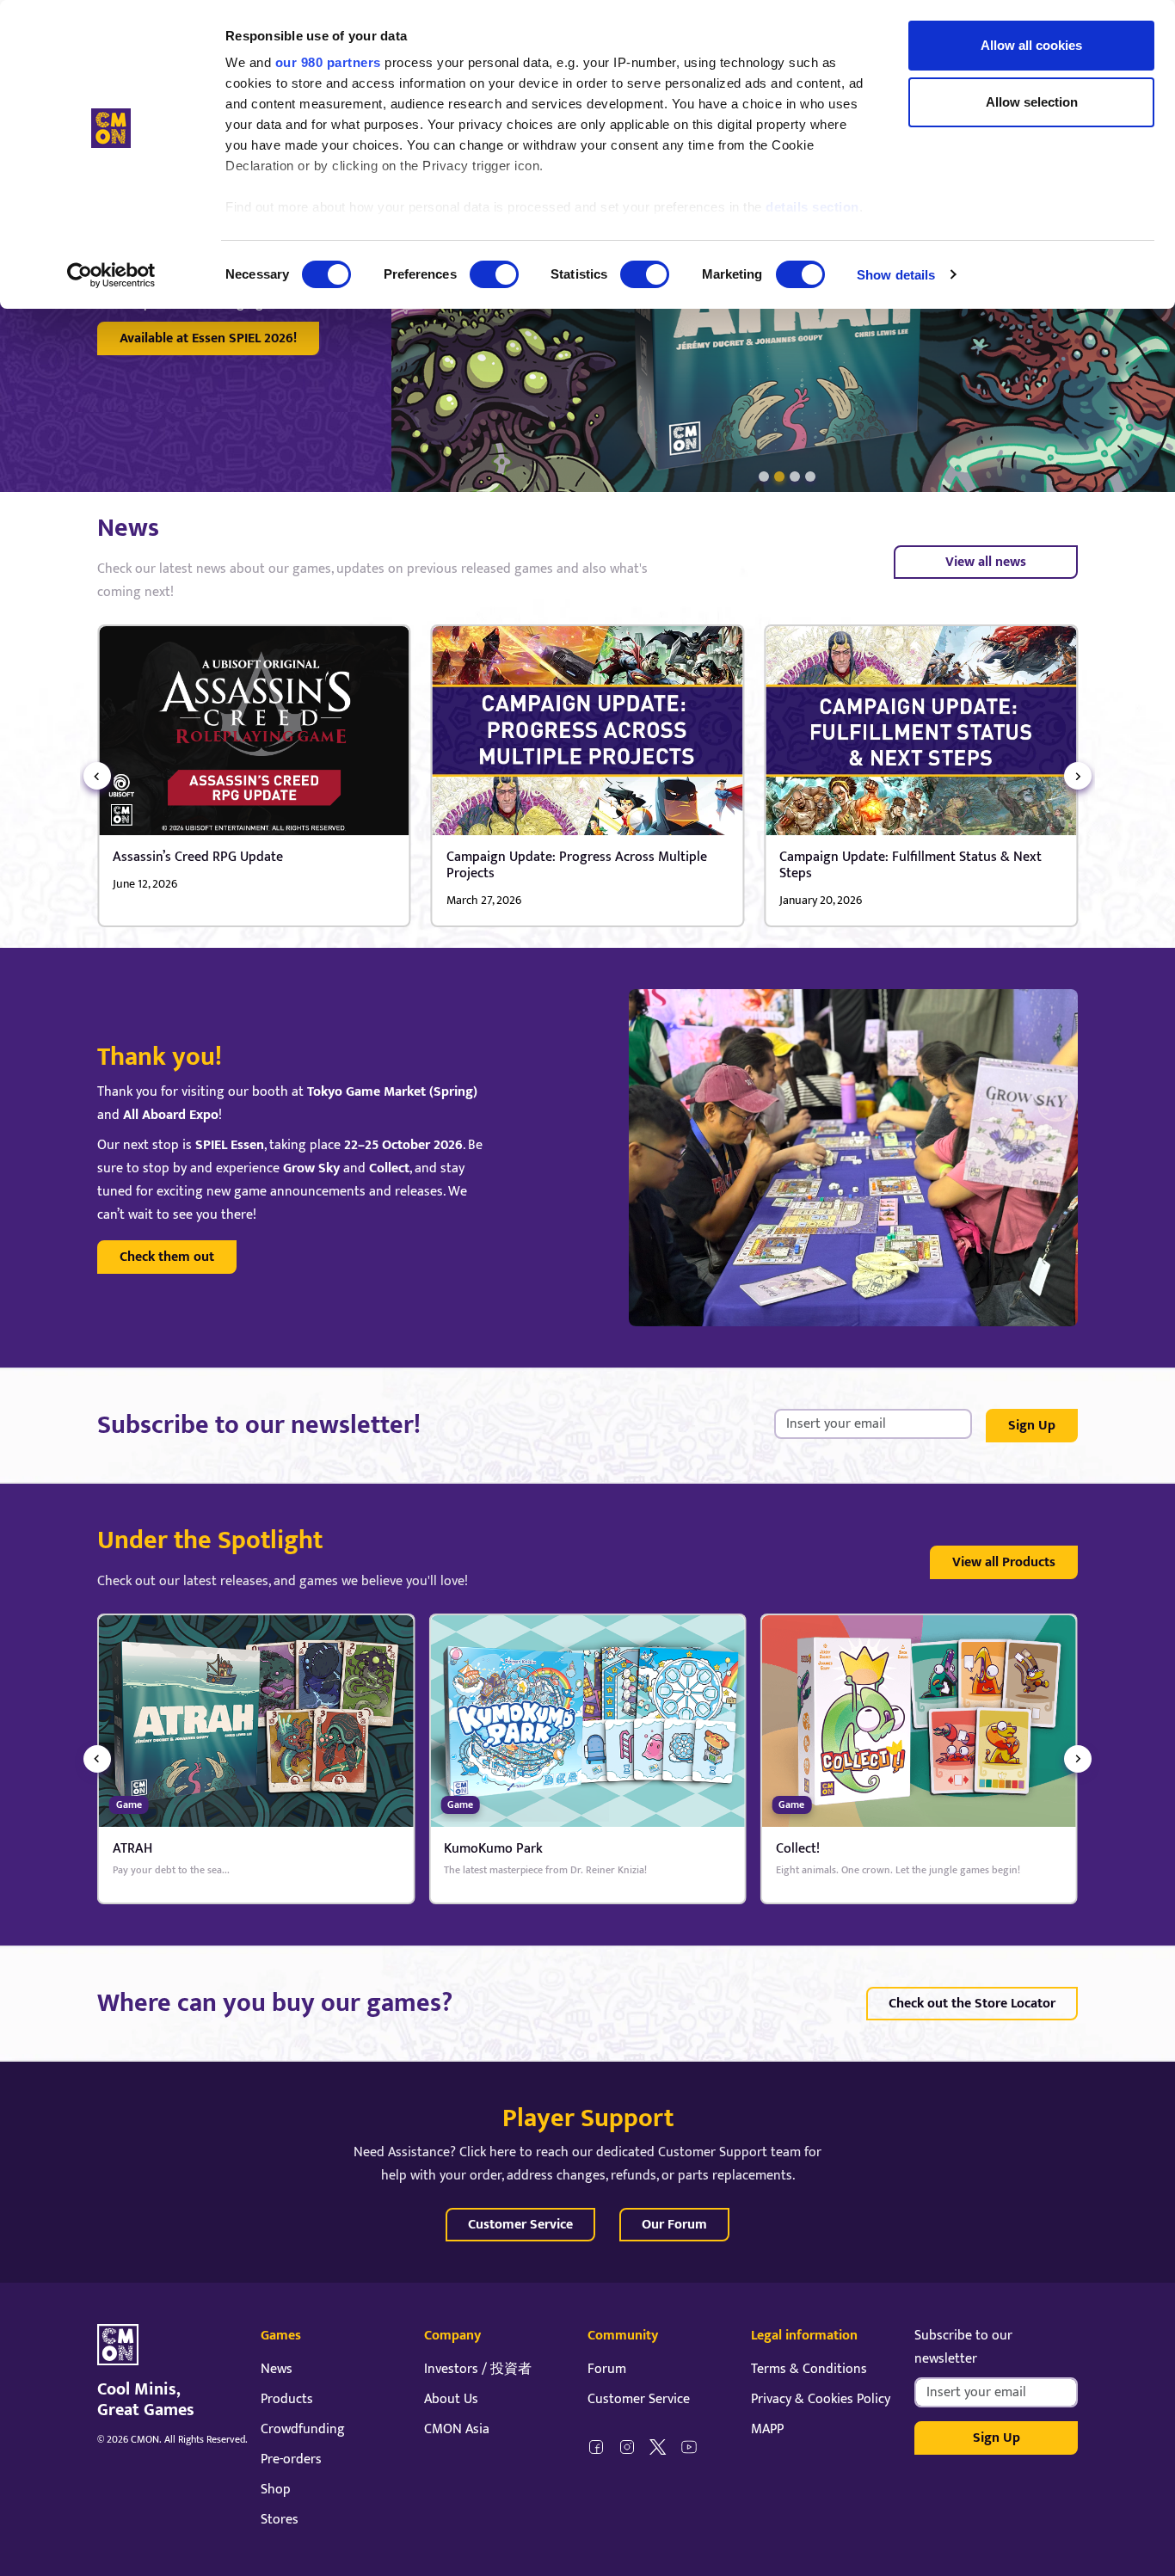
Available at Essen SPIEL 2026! (208, 338)
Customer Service (520, 2225)
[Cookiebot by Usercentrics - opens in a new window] (111, 275)
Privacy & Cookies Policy (821, 2399)
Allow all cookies (1031, 45)
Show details (896, 275)
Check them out (167, 1257)
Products (287, 2399)
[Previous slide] (97, 776)
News (277, 2369)
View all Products (1004, 1562)
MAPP (767, 2429)
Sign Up (1032, 1426)
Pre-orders (291, 2459)
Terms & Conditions (809, 2369)
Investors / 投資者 (478, 2369)
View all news (986, 562)
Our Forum (674, 2225)
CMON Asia (457, 2429)
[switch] (494, 274)
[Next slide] (1078, 776)
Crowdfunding (303, 2429)
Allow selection (1032, 102)
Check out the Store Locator (972, 2004)
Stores (280, 2520)
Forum (607, 2369)
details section (812, 207)
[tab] (764, 476)
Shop (276, 2490)
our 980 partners (328, 62)
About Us (451, 2399)
